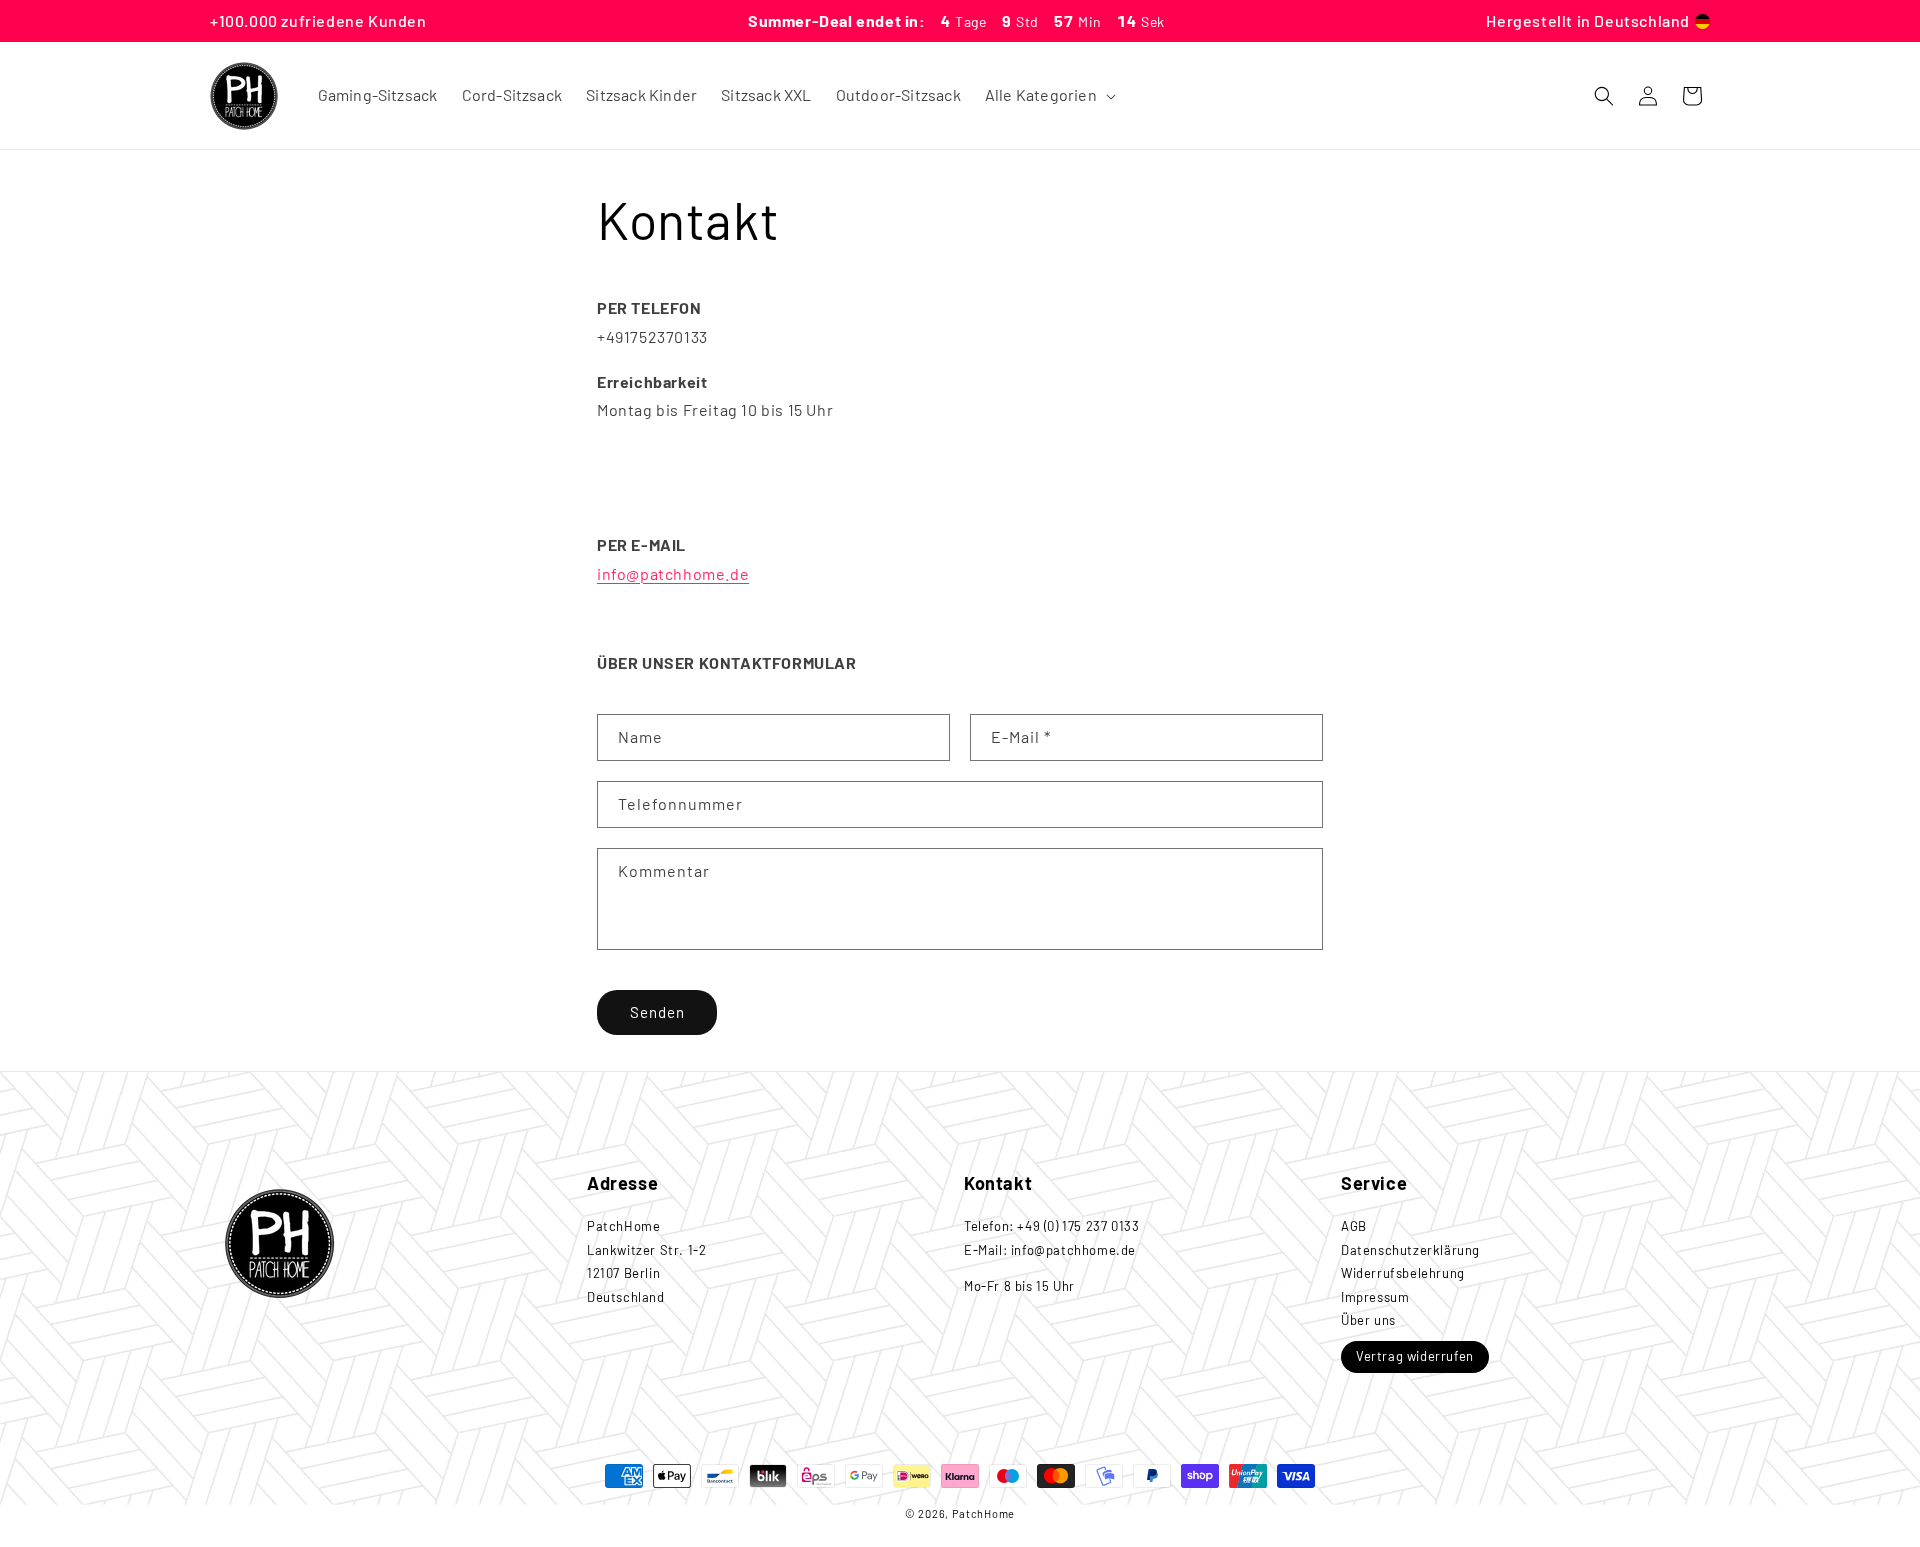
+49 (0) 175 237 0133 (1078, 1226)
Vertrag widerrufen (1415, 1356)
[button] (1048, 95)
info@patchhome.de (673, 573)
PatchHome (983, 1513)
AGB (1354, 1226)
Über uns (1368, 1320)
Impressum (1375, 1297)
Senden (657, 1012)
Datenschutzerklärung (1410, 1250)
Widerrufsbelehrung (1403, 1273)
